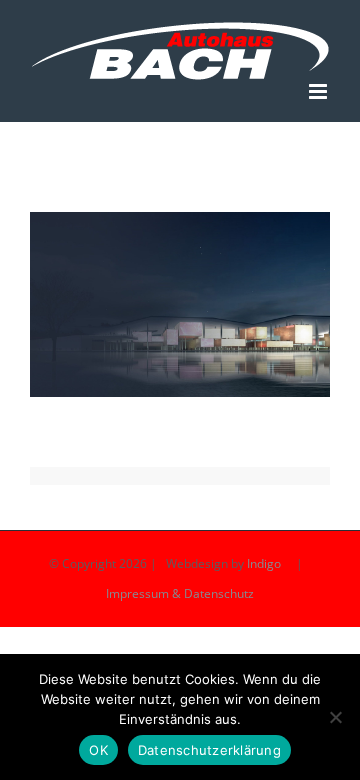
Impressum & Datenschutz (180, 593)
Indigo (264, 563)
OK (98, 750)
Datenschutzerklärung (209, 750)
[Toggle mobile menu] (319, 91)
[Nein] (335, 717)
